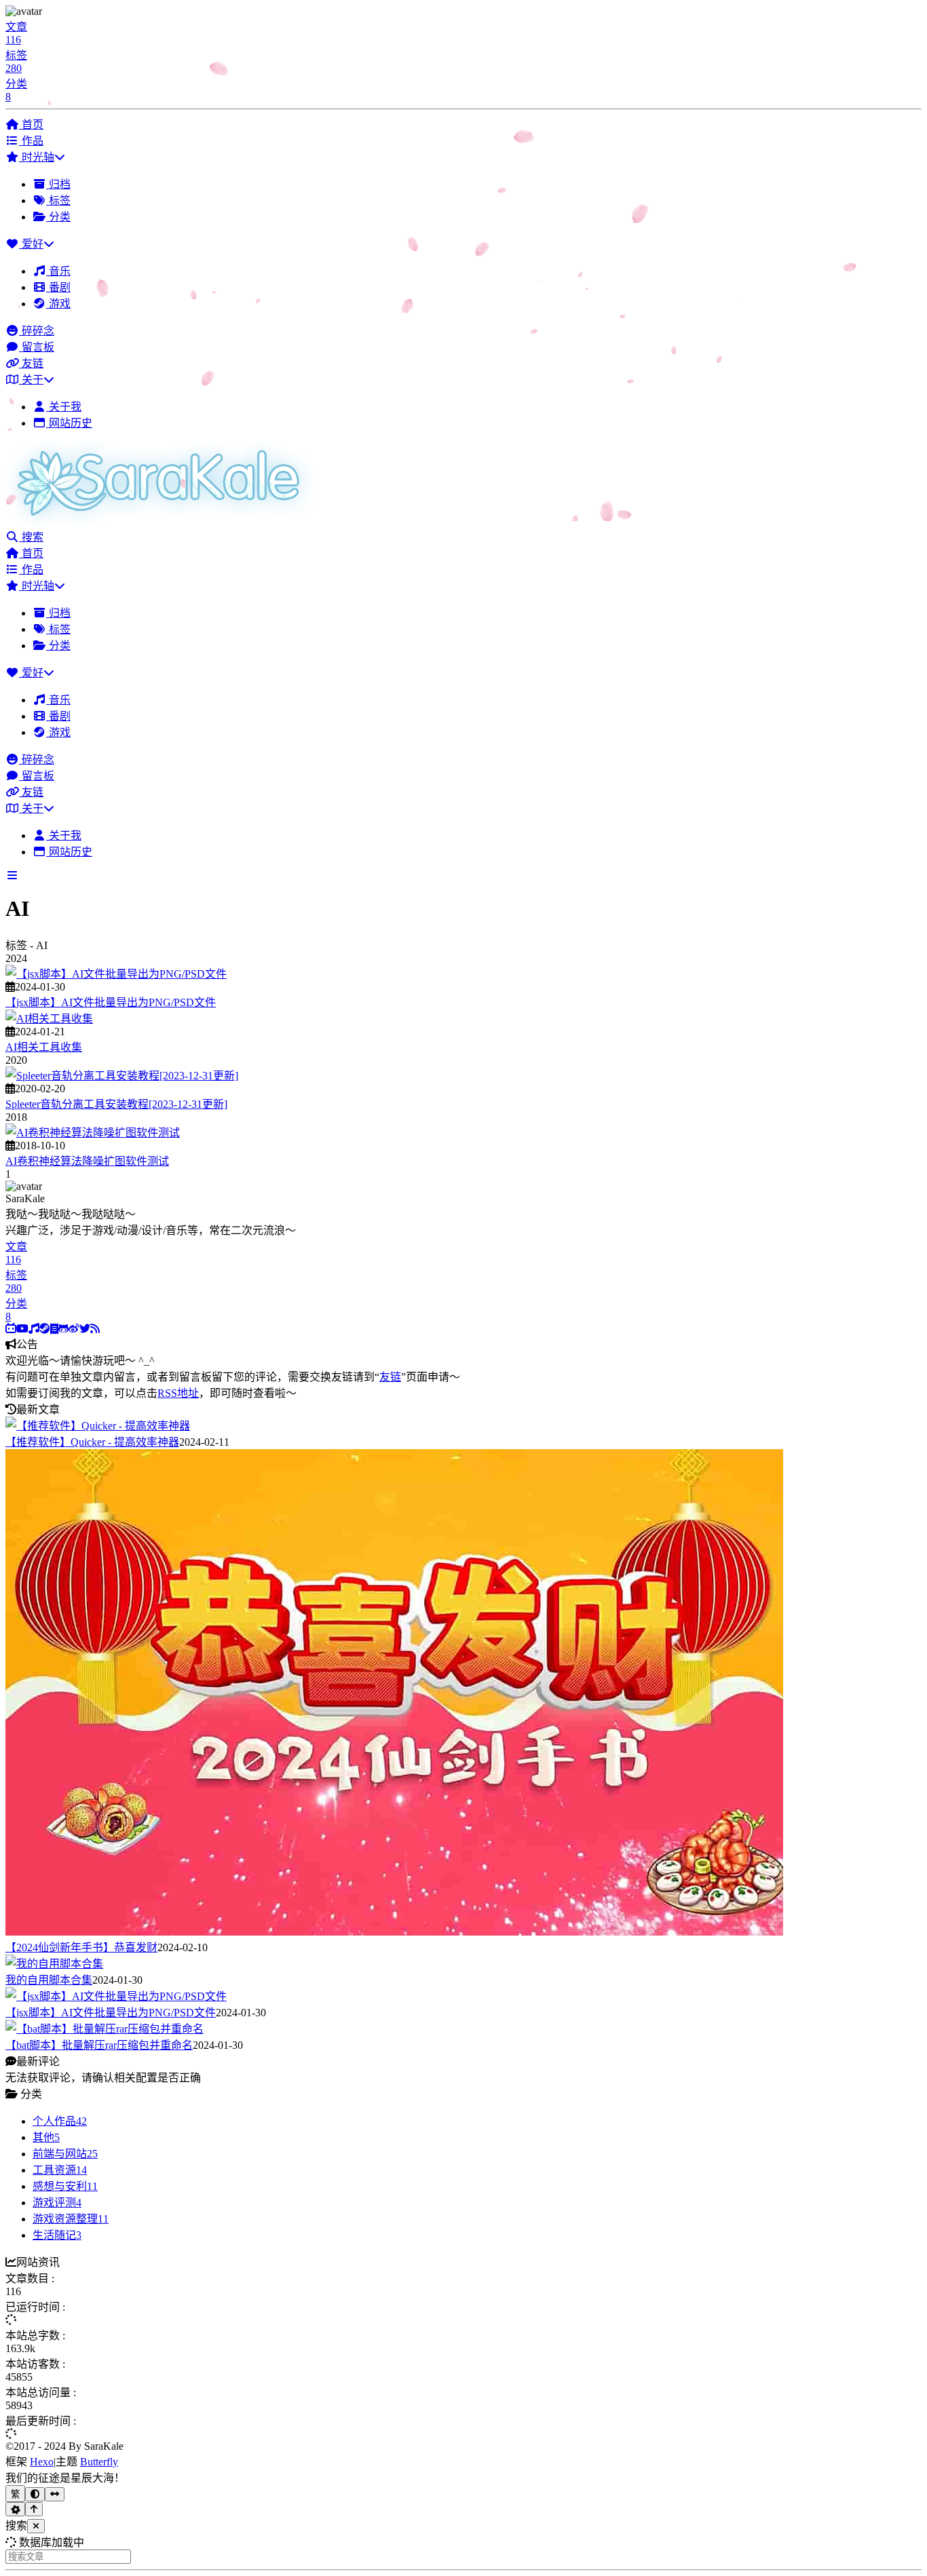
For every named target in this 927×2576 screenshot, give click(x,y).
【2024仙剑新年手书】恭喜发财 (81, 1947)
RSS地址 (178, 1393)
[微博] (74, 1329)
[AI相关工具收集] (49, 1019)
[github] (63, 1329)
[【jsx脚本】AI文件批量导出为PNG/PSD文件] (116, 974)
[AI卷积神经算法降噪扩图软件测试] (93, 1133)
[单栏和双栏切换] (55, 2494)
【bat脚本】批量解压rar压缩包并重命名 (99, 2045)
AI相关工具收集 (44, 1047)
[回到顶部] (34, 2509)
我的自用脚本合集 (49, 1980)
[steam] (45, 1329)
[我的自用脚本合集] (54, 1964)
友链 (390, 1377)
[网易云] (34, 1329)
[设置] (15, 2509)
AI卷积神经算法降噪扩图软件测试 (87, 1161)
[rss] (95, 1329)
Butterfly (99, 2462)
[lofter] (54, 1329)
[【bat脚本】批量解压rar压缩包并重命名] (105, 2029)
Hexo (42, 2462)
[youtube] (22, 1329)
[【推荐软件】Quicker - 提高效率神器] (98, 1426)
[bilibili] (11, 1329)
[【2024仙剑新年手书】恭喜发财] (394, 1932)
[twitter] (85, 1329)
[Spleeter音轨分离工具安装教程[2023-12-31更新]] (122, 1076)
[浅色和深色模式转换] (35, 2494)
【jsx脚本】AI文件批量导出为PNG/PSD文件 (111, 1002)
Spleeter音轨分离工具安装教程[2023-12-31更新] (116, 1104)
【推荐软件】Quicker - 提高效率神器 (92, 1442)
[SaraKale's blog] (165, 521)
